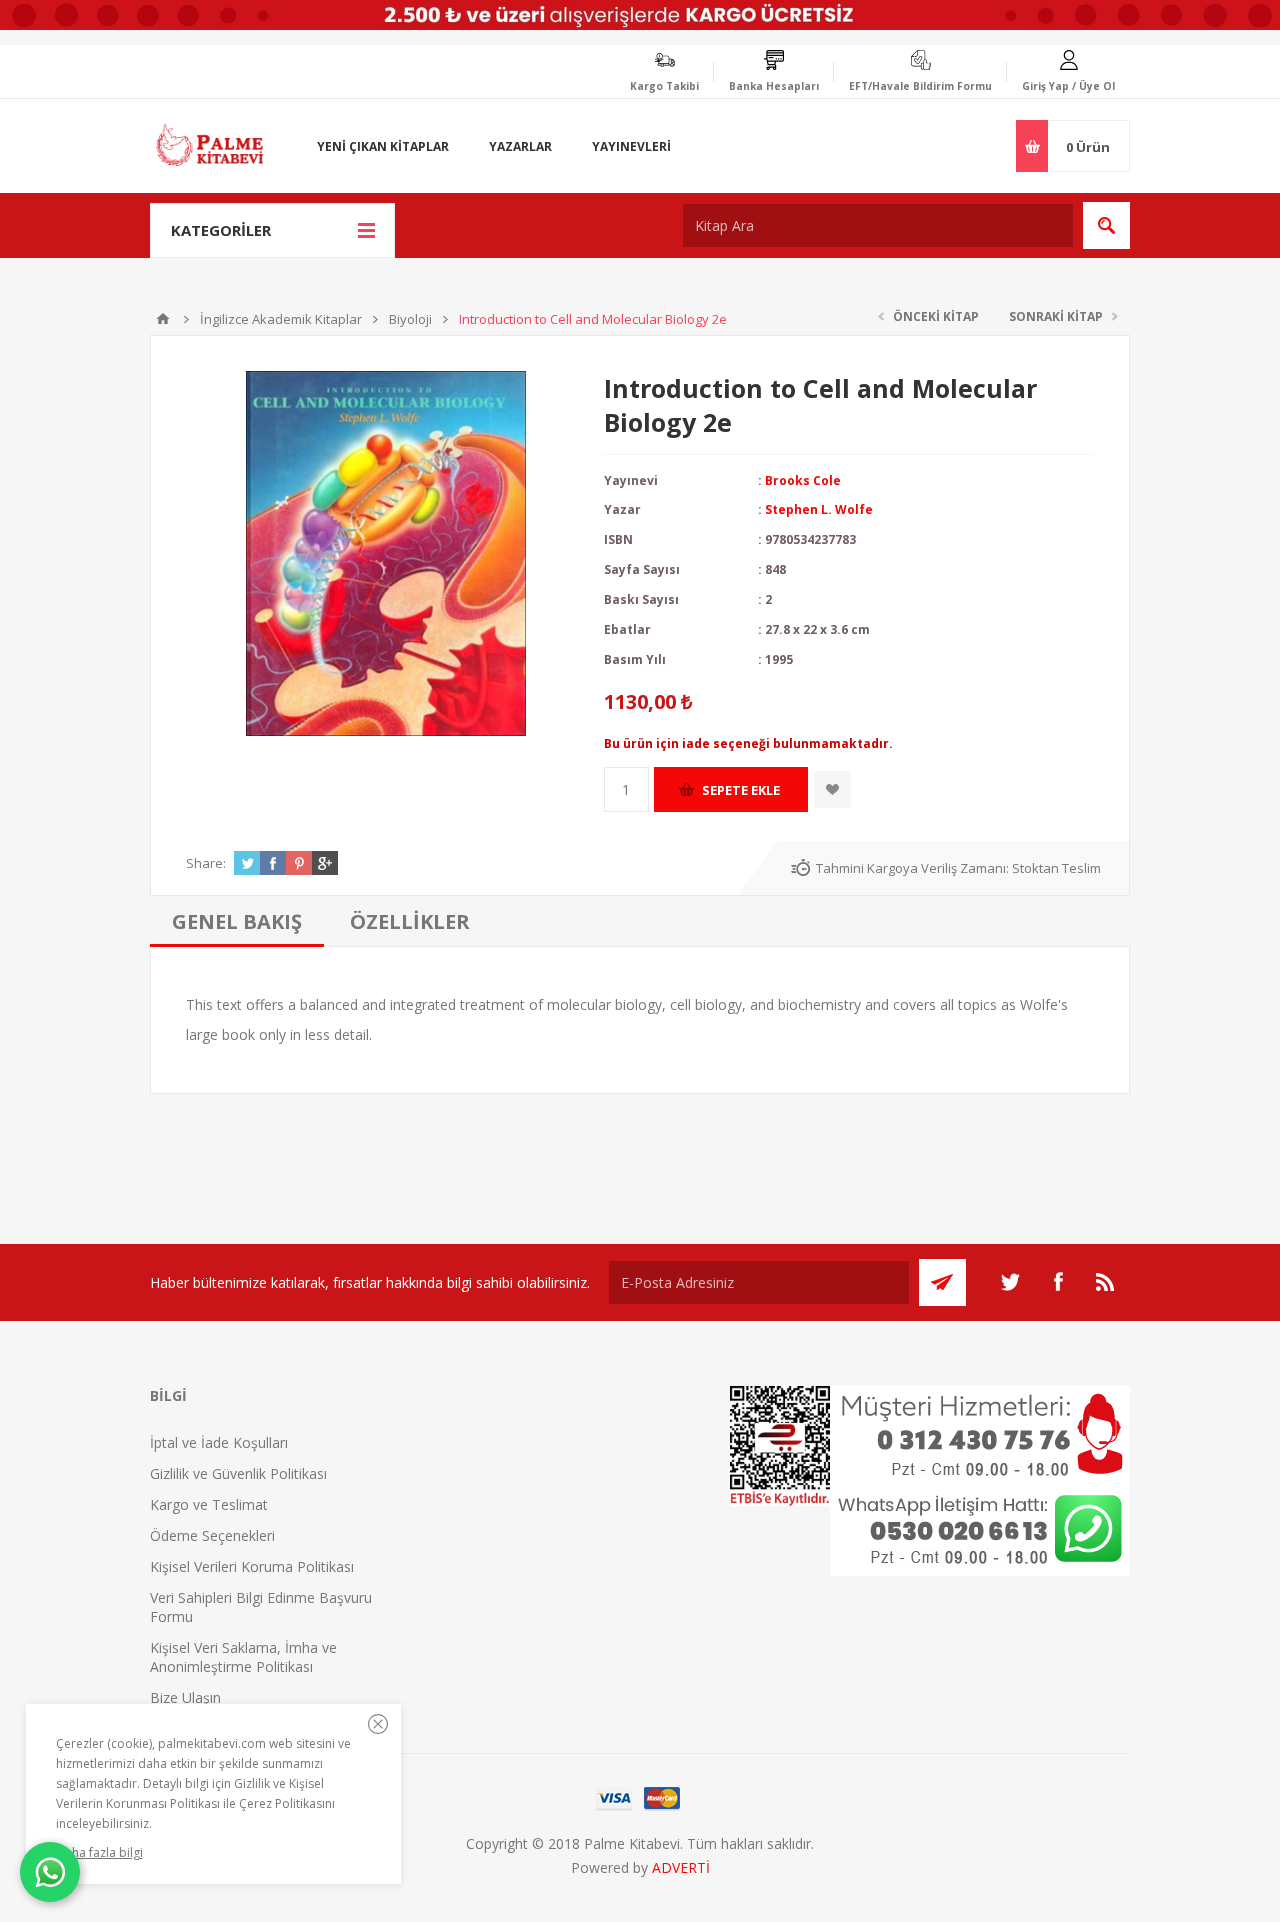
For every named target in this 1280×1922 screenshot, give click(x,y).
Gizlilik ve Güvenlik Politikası (238, 1473)
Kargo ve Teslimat (209, 1504)
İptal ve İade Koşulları (219, 1442)
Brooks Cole (803, 480)
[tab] (237, 921)
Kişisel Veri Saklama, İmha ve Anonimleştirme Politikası (243, 1657)
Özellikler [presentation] (410, 921)
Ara (1106, 225)
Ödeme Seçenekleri (212, 1535)
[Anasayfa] (163, 319)
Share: (206, 863)
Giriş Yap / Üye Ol (1068, 86)
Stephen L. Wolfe (819, 509)
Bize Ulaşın (185, 1697)
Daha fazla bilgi (99, 1852)
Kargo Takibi (664, 86)
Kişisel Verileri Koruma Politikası (252, 1566)
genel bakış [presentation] (237, 921)
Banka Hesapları (774, 86)
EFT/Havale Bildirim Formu (920, 86)
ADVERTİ (681, 1867)
